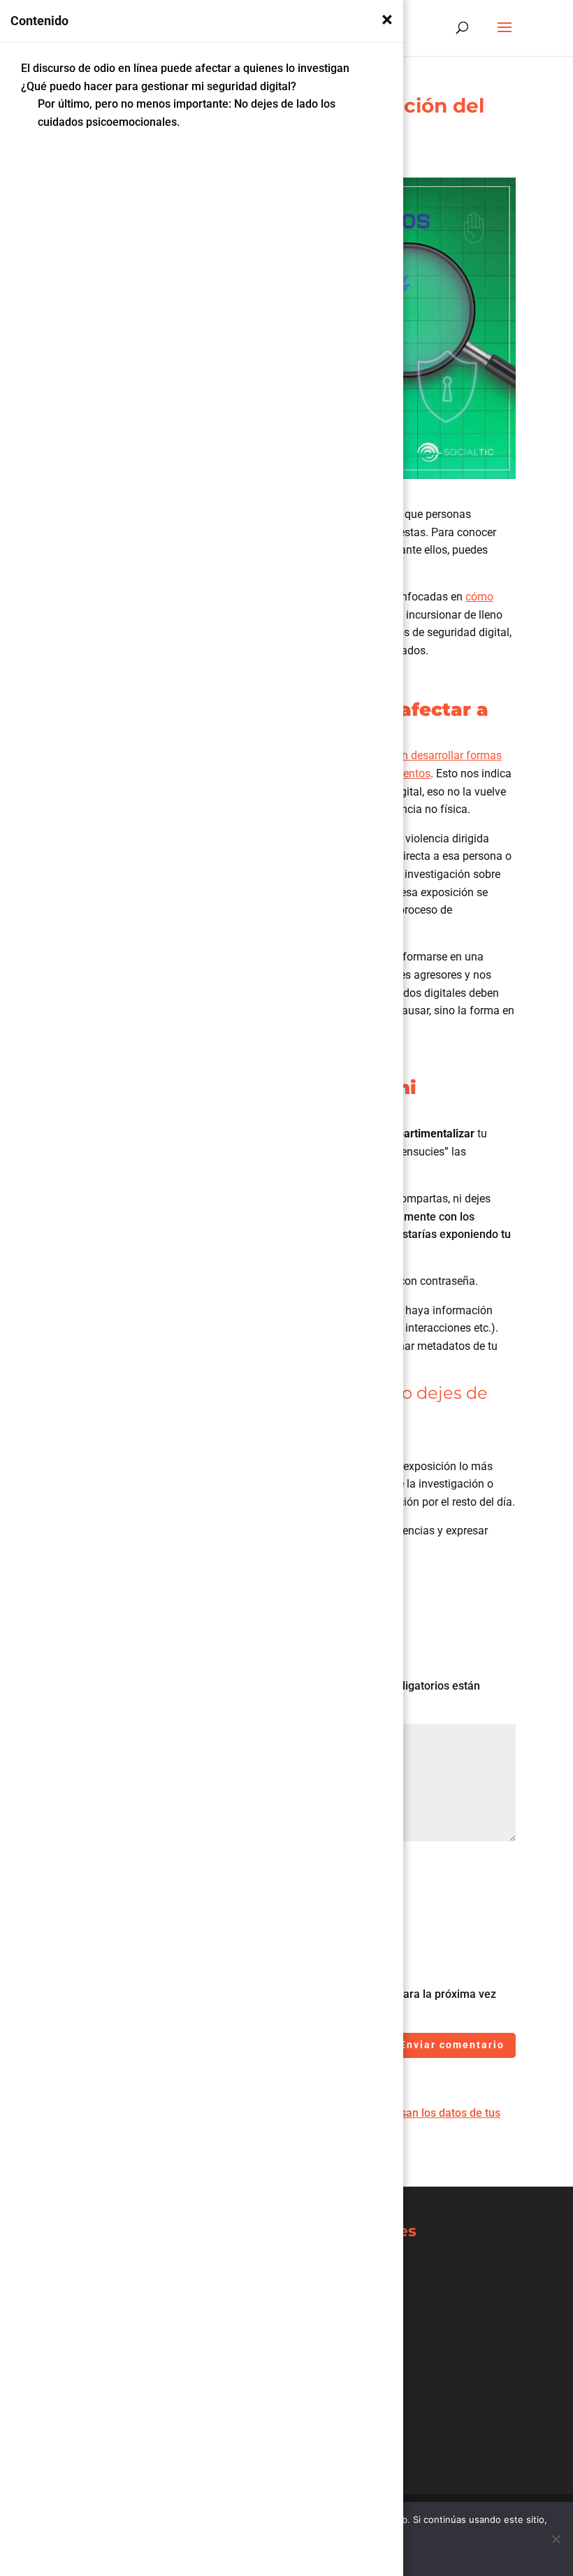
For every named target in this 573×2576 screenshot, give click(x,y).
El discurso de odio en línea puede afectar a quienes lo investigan (187, 68)
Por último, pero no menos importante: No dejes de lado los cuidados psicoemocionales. (187, 113)
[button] (387, 20)
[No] (556, 2539)
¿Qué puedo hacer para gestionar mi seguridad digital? (160, 86)
